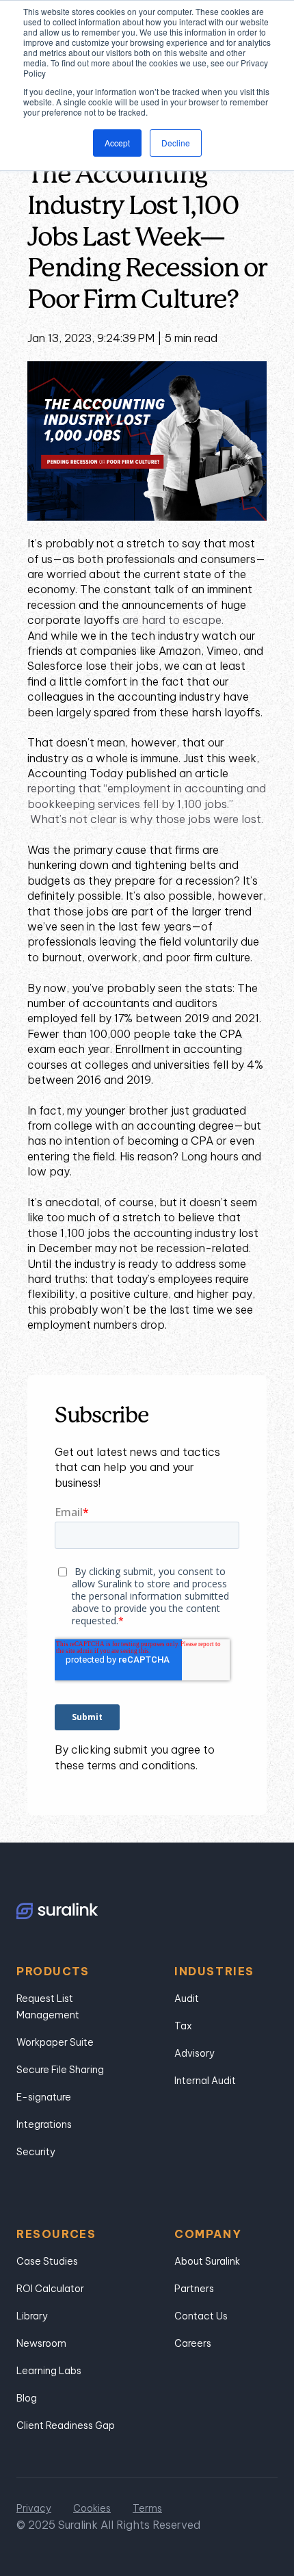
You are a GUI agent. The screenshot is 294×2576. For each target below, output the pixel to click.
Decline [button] (176, 143)
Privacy (34, 2508)
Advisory (195, 2053)
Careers (193, 2343)
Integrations (44, 2124)
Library (32, 2316)
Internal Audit (205, 2081)
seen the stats (195, 988)
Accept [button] (117, 143)
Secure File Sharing (60, 2070)
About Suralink (207, 2261)
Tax (183, 2026)
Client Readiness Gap (66, 2425)
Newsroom (41, 2343)
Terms (147, 2508)
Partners (194, 2289)
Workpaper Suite (55, 2042)
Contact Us (201, 2316)
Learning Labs (49, 2371)
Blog (27, 2398)
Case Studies (47, 2261)
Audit (187, 1999)
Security (36, 2152)
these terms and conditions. (126, 1765)
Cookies (92, 2508)
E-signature (44, 2097)
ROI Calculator (50, 2289)
